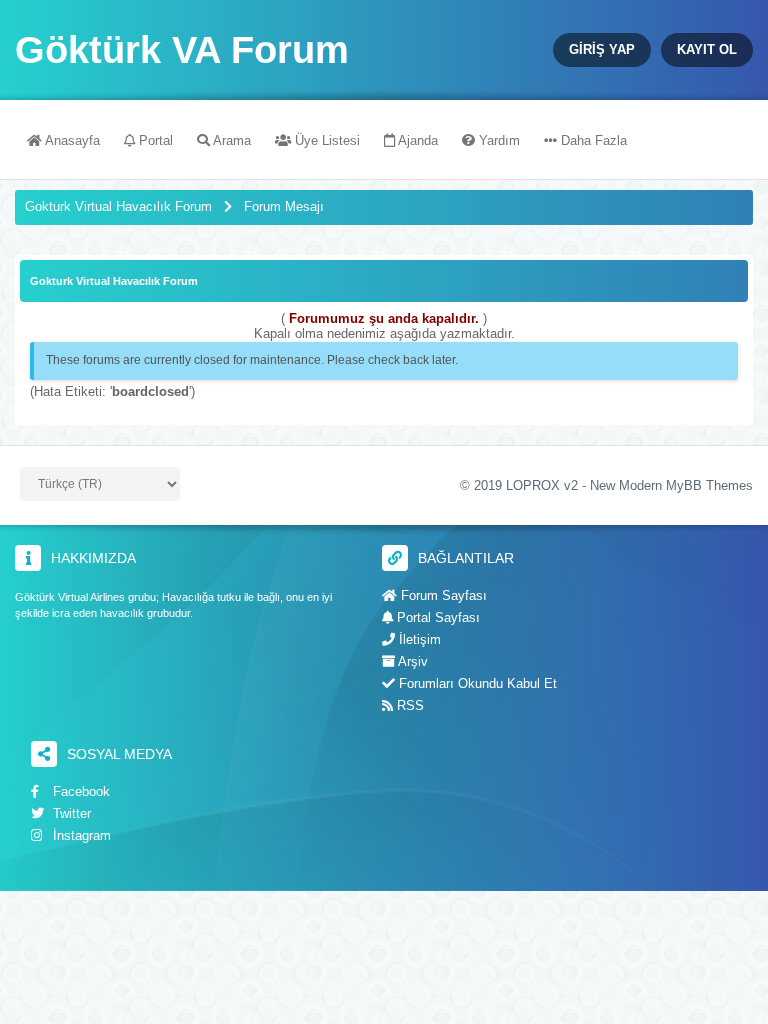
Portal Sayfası (436, 617)
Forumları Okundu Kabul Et (476, 683)
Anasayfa (71, 140)
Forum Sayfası (442, 595)
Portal (154, 140)
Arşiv (411, 661)
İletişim (418, 639)
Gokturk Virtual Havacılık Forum (118, 206)
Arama (230, 140)
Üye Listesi (325, 140)
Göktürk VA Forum (182, 50)
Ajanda (416, 140)
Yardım (497, 140)
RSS (408, 705)
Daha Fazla (592, 140)
